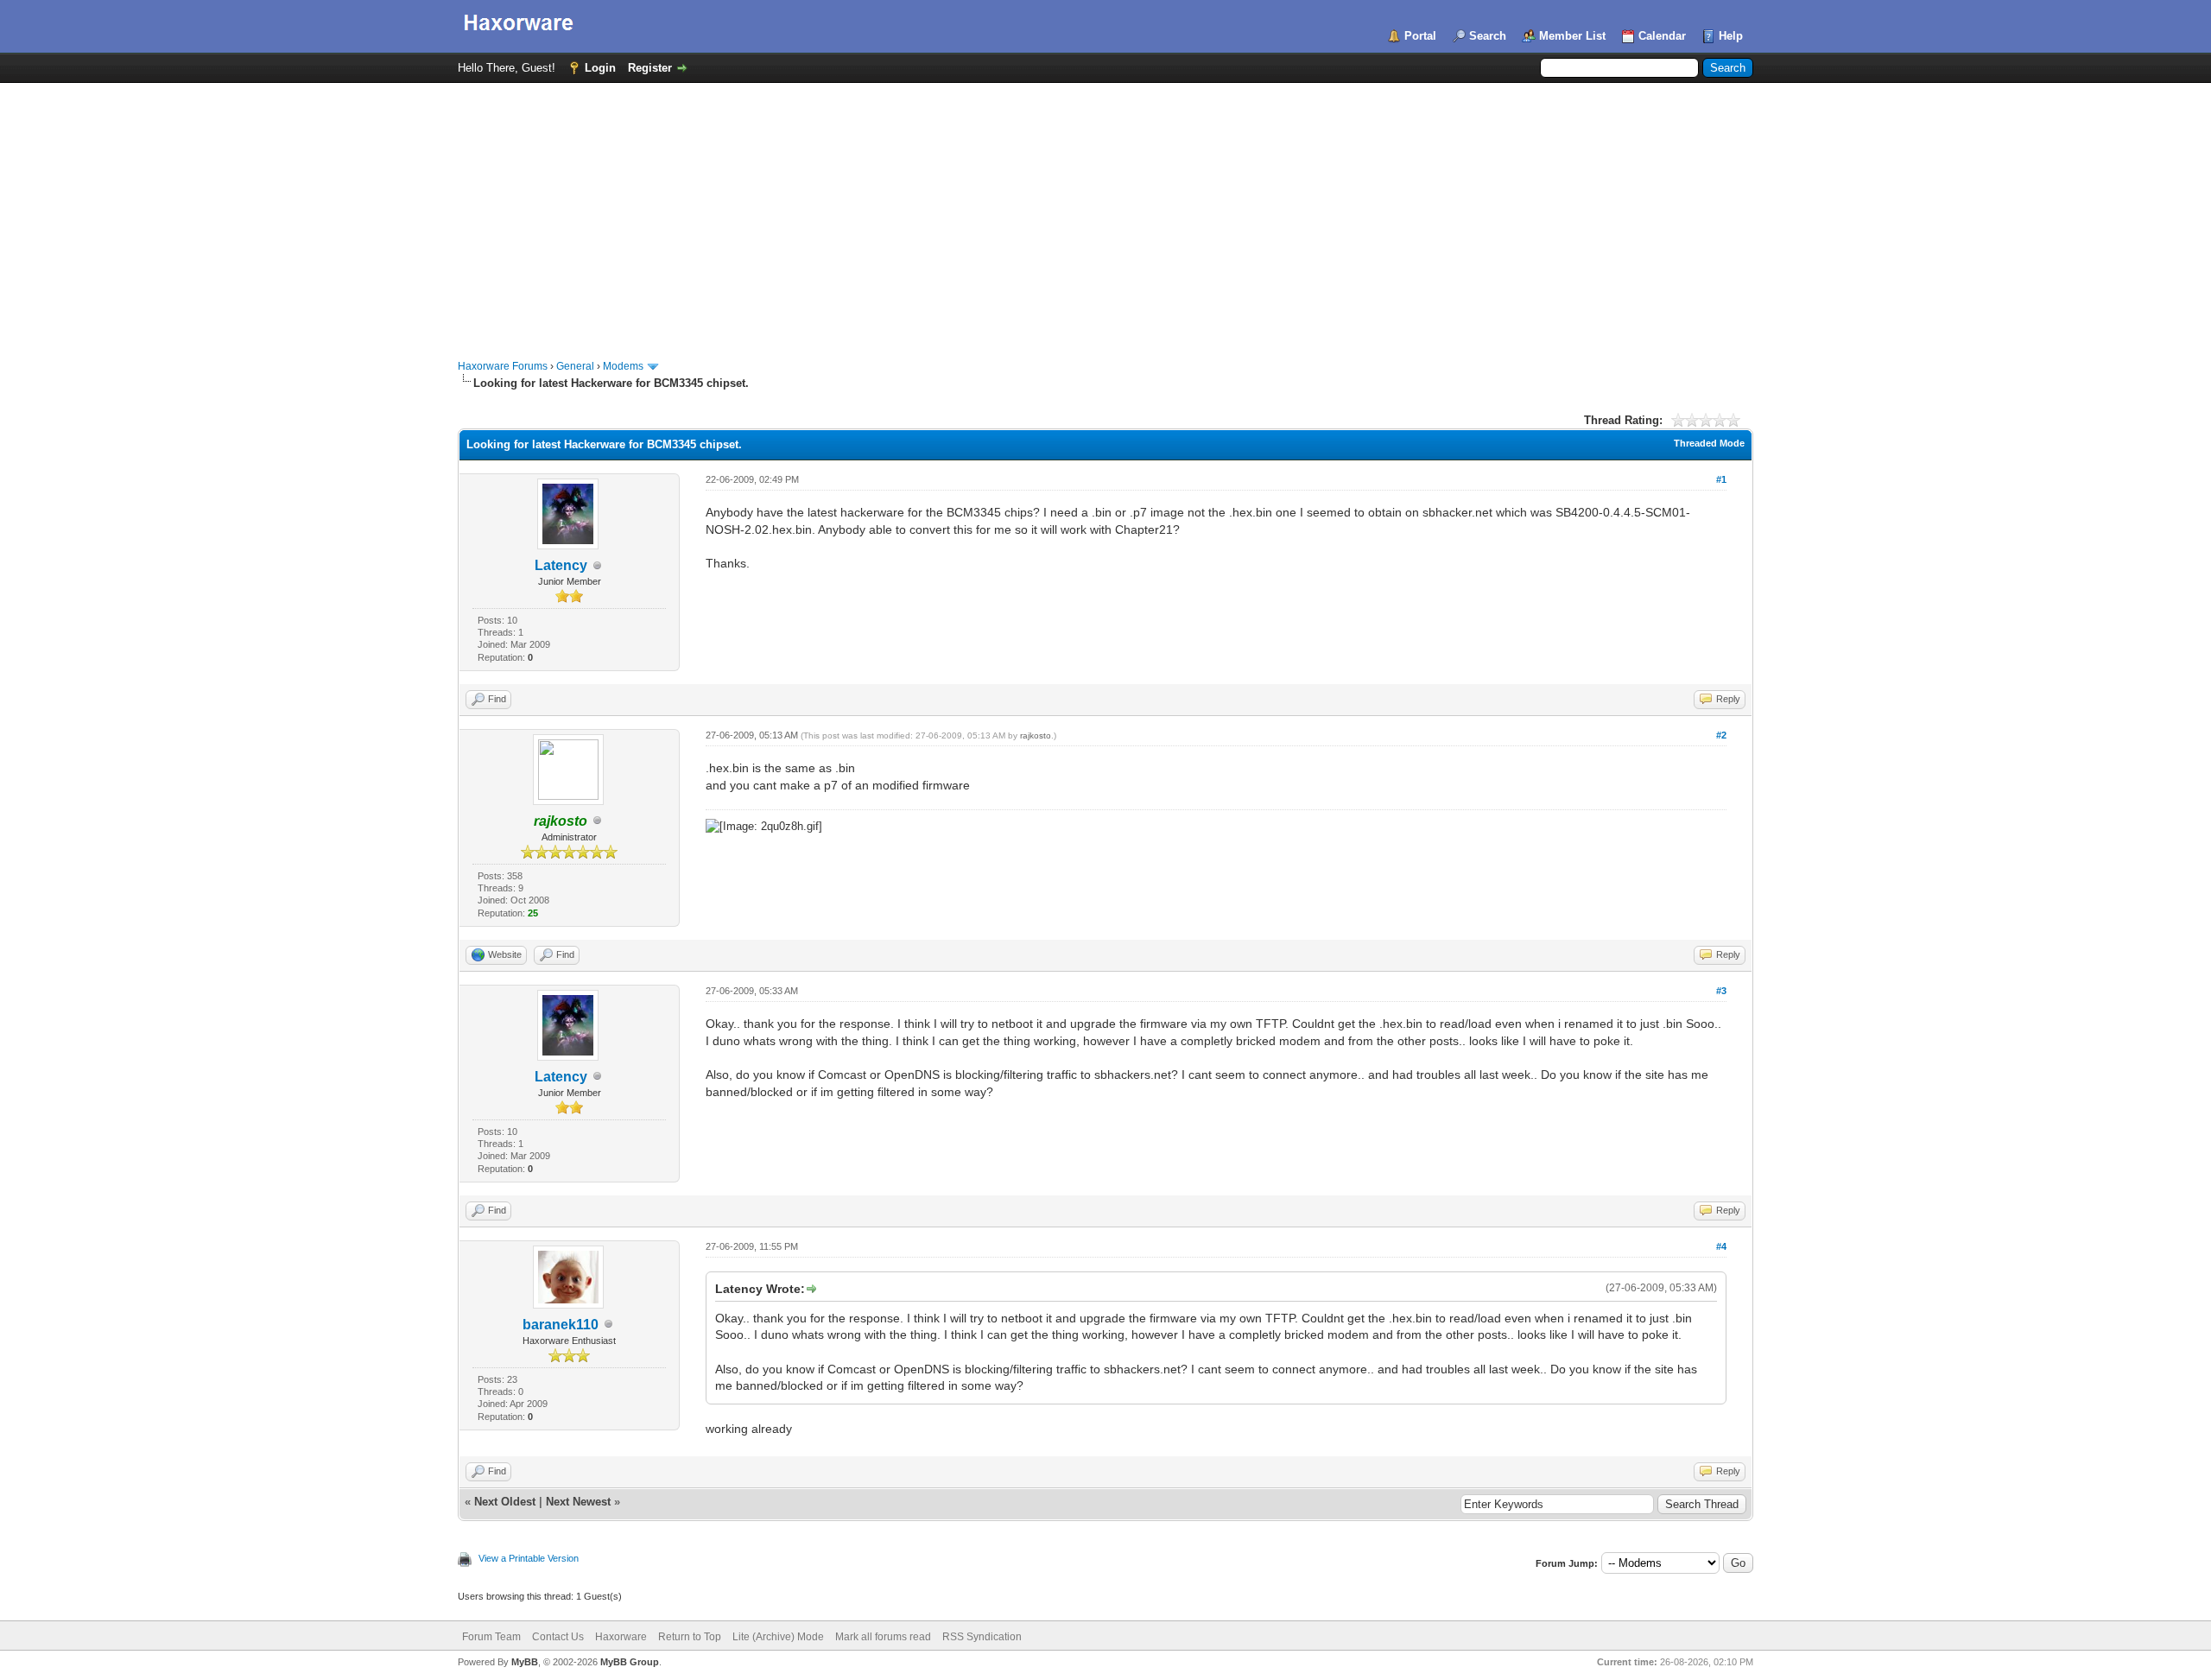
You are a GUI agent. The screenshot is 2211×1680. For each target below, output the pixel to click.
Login (600, 68)
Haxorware (621, 1637)
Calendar (1662, 36)
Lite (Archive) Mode (778, 1637)
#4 (1721, 1246)
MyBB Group (630, 1662)
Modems (623, 366)
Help (1731, 36)
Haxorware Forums (503, 366)
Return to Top (690, 1637)
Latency (561, 565)
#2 (1721, 735)
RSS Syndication (982, 1637)
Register (650, 68)
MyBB (525, 1662)
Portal (1420, 36)
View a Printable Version (529, 1558)
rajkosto (1036, 735)
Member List (1572, 36)
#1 (1721, 479)
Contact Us (558, 1637)
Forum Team (491, 1637)
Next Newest (578, 1502)
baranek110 (561, 1325)
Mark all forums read (883, 1637)
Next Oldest (505, 1502)
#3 (1721, 991)
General (575, 366)
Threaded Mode (1709, 443)
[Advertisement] (1105, 212)
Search (1488, 36)
